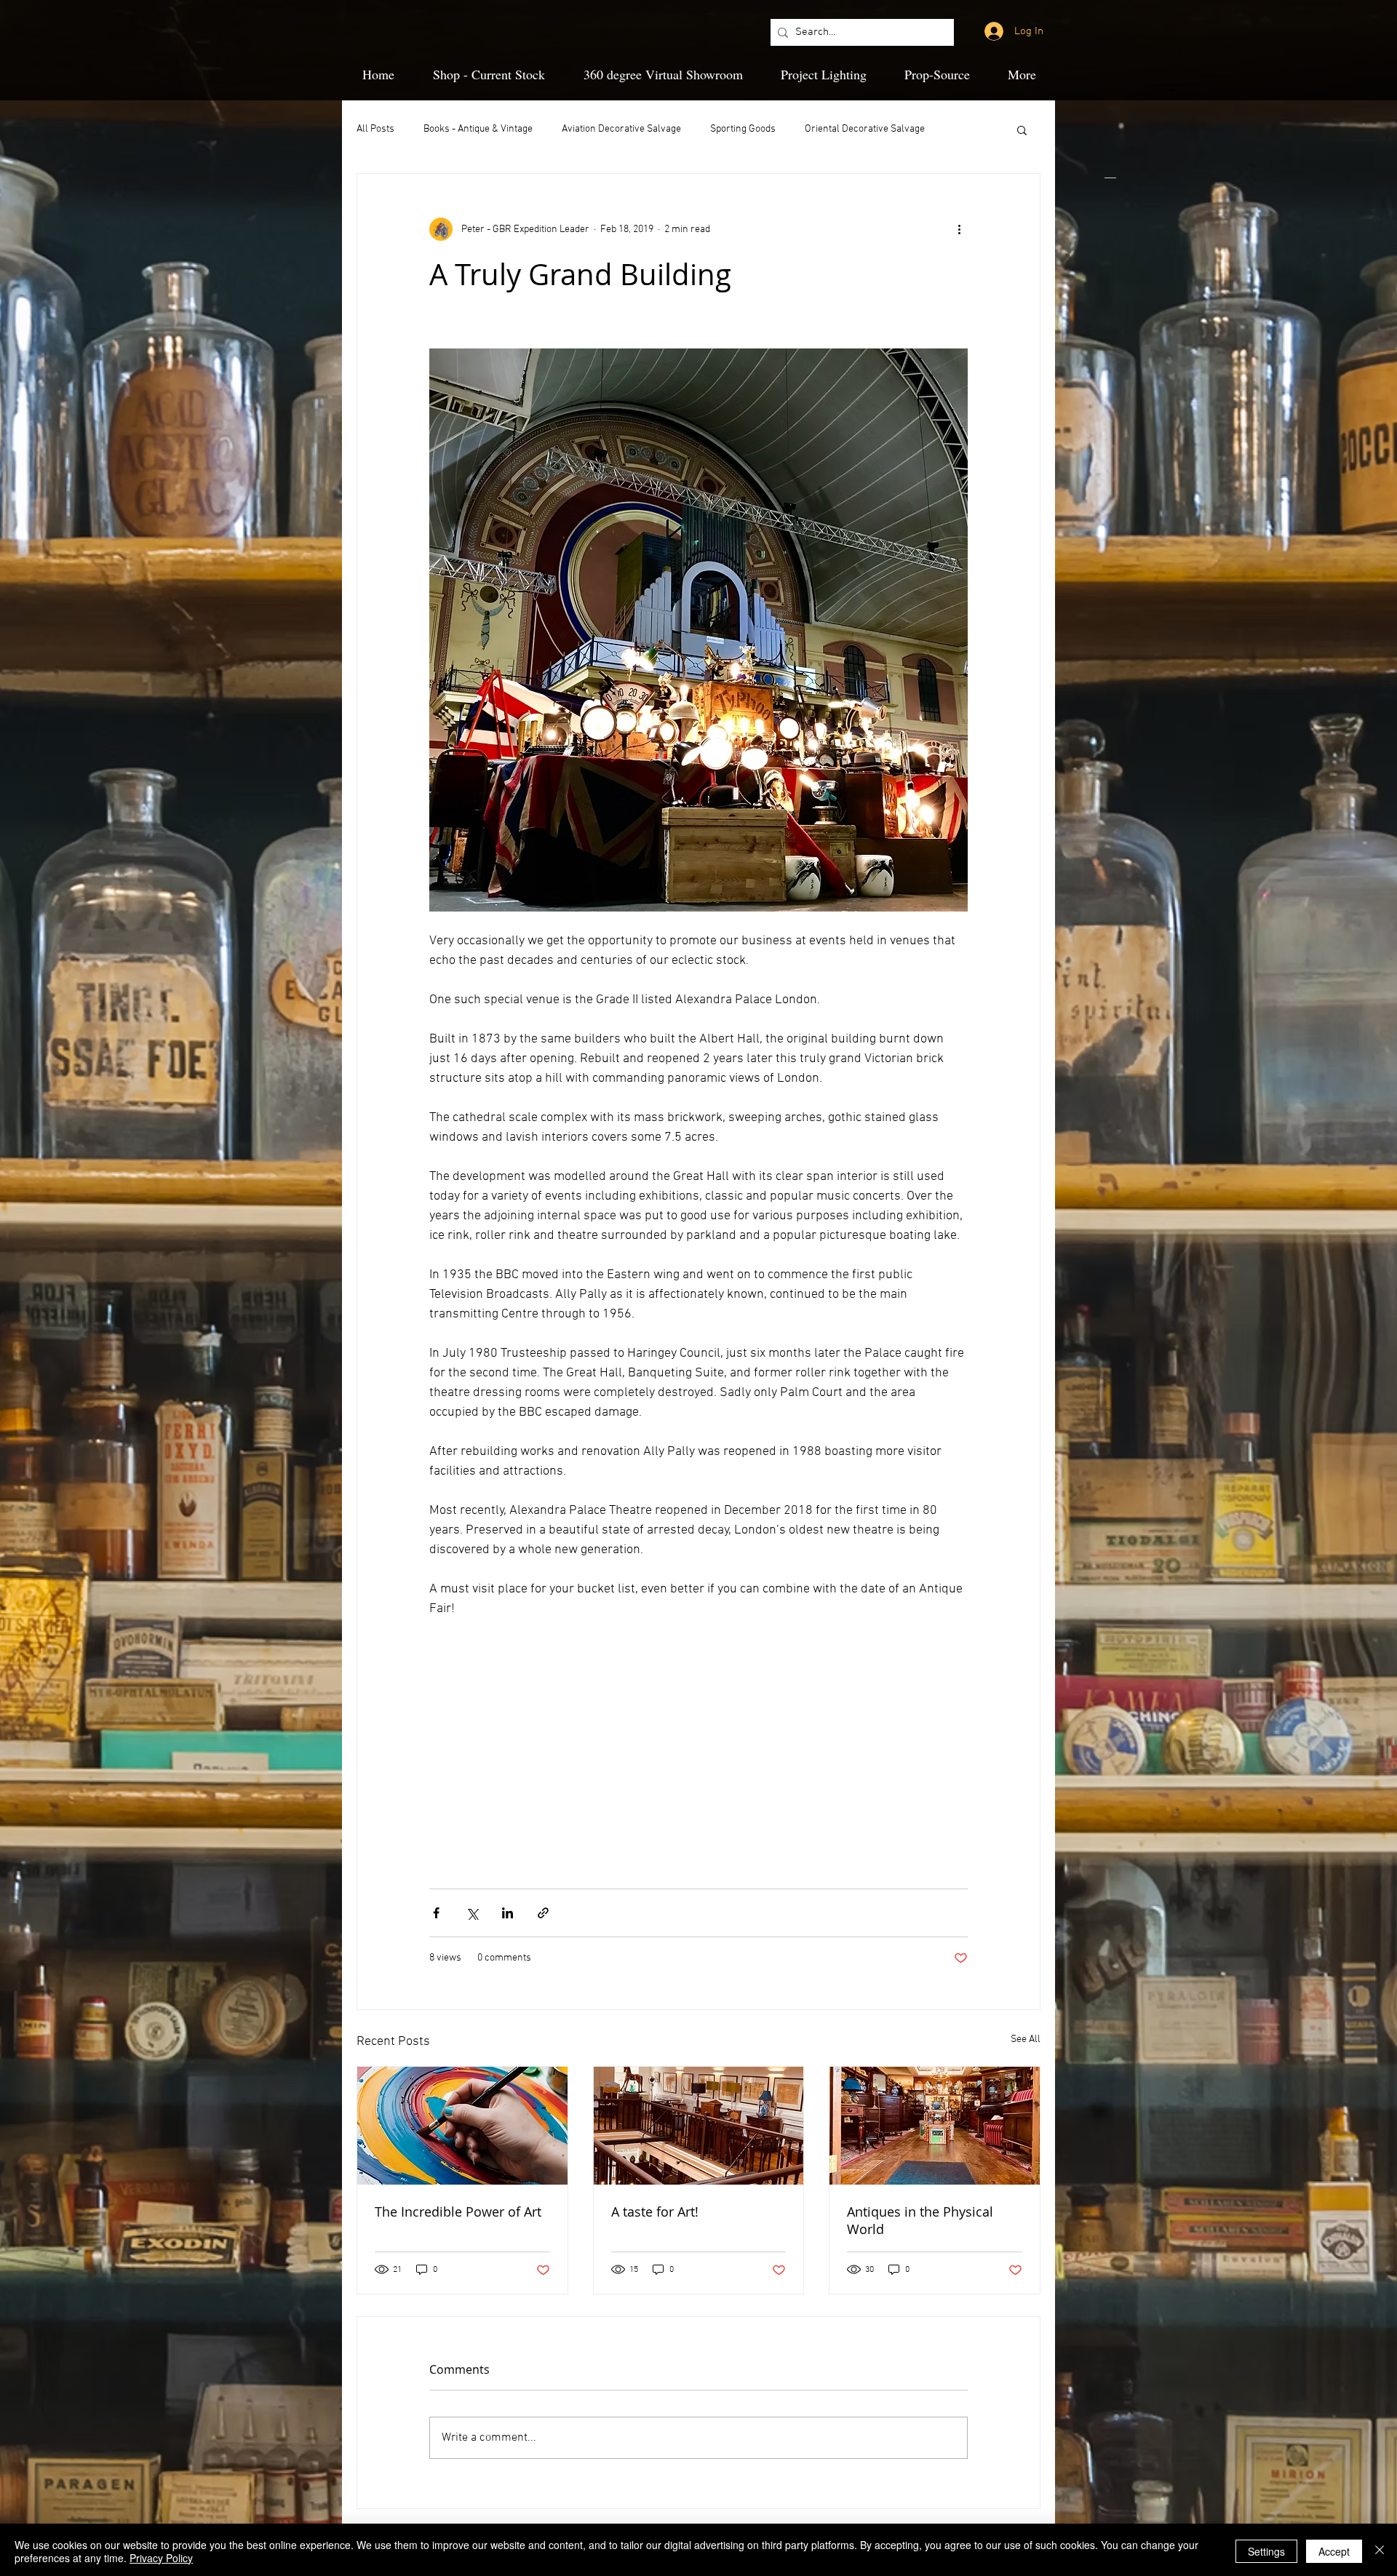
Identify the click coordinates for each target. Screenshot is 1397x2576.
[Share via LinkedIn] (508, 1913)
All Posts (375, 129)
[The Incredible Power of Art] (462, 2126)
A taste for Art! (655, 2212)
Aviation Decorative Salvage (621, 129)
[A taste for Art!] (699, 2126)
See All (1026, 2039)
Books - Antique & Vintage (478, 129)
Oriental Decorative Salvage (865, 129)
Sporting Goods (743, 129)
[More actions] (959, 229)
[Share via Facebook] (436, 1913)
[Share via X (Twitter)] (472, 1913)
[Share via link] (543, 1913)
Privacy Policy (161, 2558)
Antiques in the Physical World (920, 2220)
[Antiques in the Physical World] (935, 2126)
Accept (1334, 2551)
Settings (1266, 2551)
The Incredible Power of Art (458, 2212)
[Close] (1380, 2551)
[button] (1022, 129)
